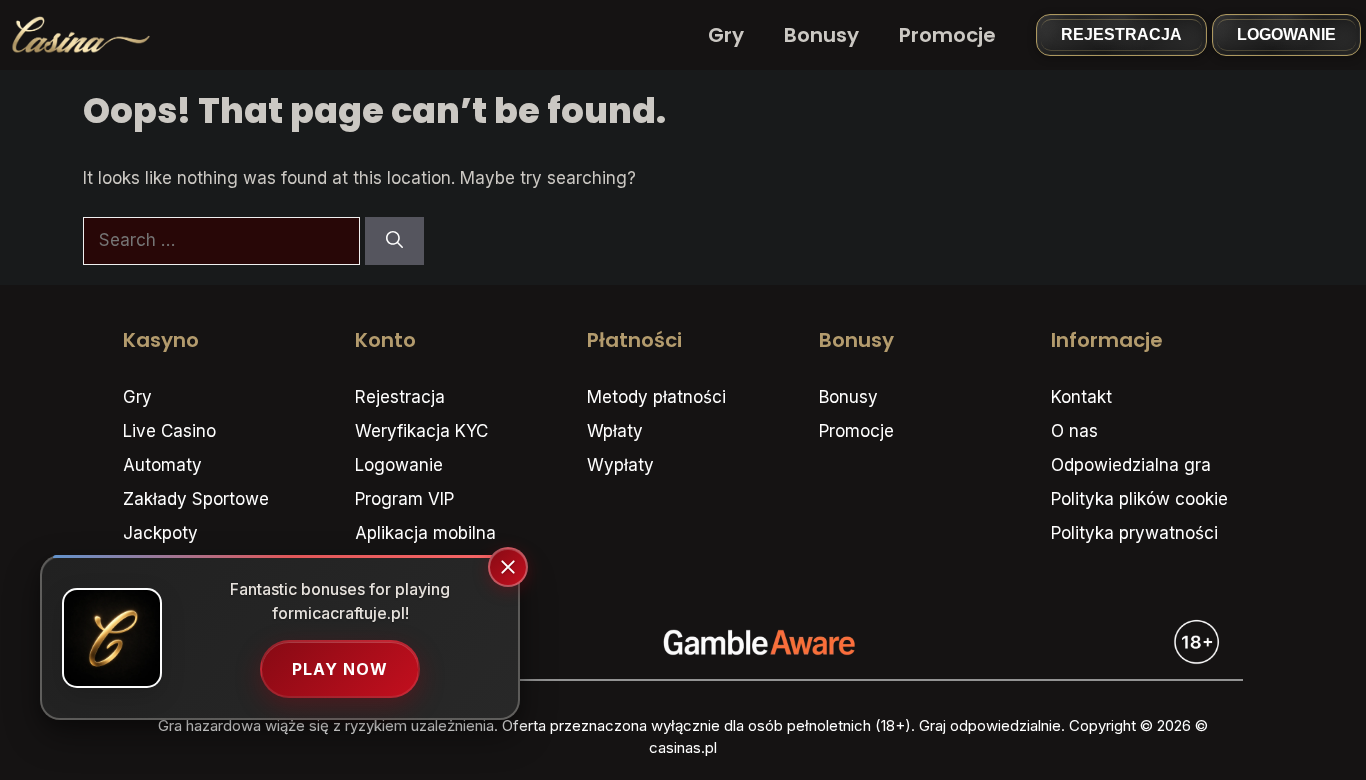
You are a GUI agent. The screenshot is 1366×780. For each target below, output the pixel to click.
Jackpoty (160, 533)
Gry (726, 35)
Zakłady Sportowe (196, 499)
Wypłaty (620, 465)
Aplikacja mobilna (425, 533)
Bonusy (821, 35)
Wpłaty (615, 431)
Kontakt (1081, 397)
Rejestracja (1121, 34)
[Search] (394, 241)
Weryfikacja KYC (421, 431)
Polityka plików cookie (1139, 499)
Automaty (162, 465)
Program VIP (404, 499)
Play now (340, 669)
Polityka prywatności (1134, 533)
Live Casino (169, 431)
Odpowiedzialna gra (1131, 465)
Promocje (947, 35)
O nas (1074, 431)
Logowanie (1286, 34)
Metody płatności (656, 397)
